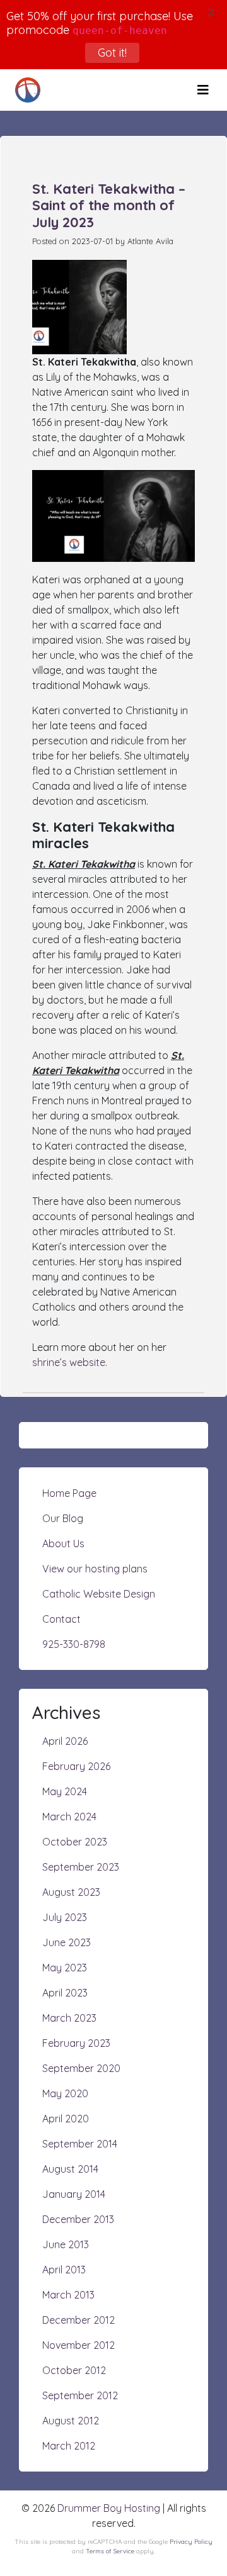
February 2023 (76, 2043)
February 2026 (76, 1766)
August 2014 (70, 2169)
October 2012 (74, 2370)
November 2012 (79, 2345)
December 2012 (79, 2320)
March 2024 (69, 1817)
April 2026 (65, 1741)
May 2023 (65, 1968)
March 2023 (69, 2018)
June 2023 (67, 1942)
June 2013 (66, 2244)
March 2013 (68, 2295)
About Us (63, 1543)
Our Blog (63, 1518)
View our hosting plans (95, 1569)
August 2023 (71, 1892)
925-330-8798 (74, 1644)
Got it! (112, 53)
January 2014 (74, 2194)
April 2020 (66, 2119)
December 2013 (78, 2219)
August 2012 (71, 2421)
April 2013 (64, 2270)
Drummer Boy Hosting (109, 2508)
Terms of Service (110, 2551)
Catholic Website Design (99, 1594)
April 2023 (65, 1993)
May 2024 (65, 1791)
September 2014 (80, 2144)
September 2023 (81, 1867)
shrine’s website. (70, 1362)
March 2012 (69, 2446)
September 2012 (80, 2395)
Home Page (69, 1493)
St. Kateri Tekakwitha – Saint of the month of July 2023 (109, 205)
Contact (61, 1619)
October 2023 (75, 1842)
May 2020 (65, 2093)
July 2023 (65, 1917)
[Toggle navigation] (203, 90)
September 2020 (81, 2068)
